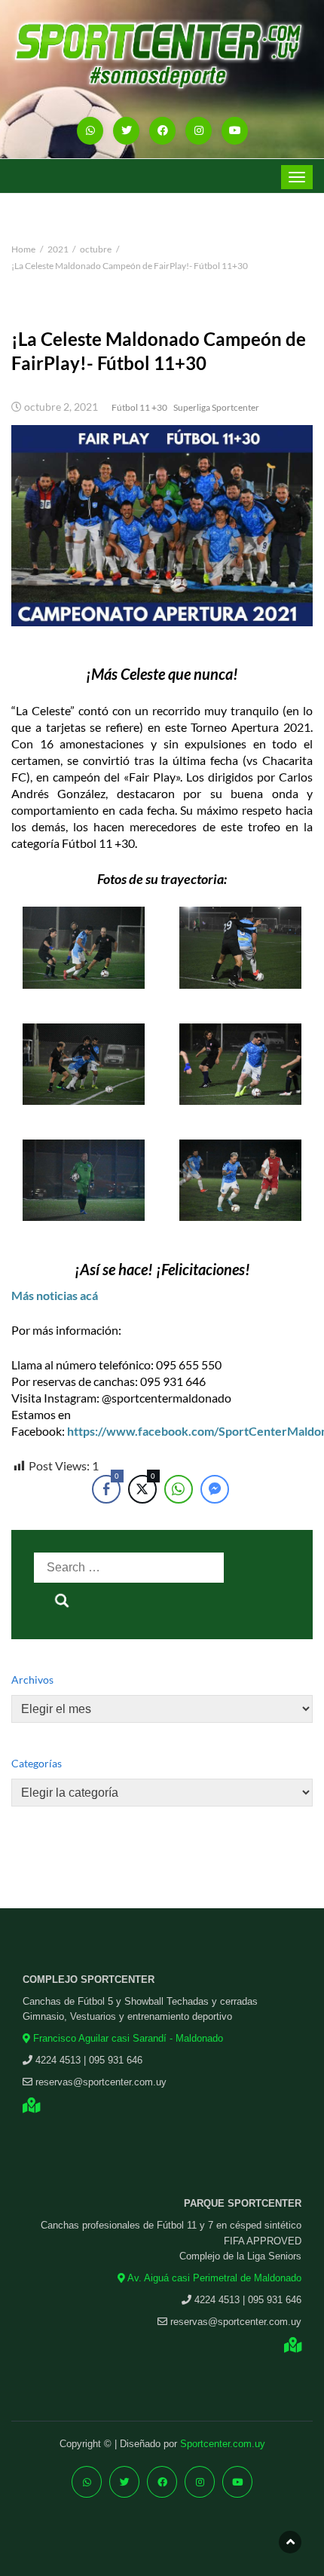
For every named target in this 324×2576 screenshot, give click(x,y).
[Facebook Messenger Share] (215, 1489)
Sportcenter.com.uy (223, 2444)
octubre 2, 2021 (61, 407)
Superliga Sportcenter (216, 407)
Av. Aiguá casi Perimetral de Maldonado (213, 2278)
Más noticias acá (55, 1295)
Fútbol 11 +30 (139, 407)
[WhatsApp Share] (179, 1489)
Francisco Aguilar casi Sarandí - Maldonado (127, 2038)
